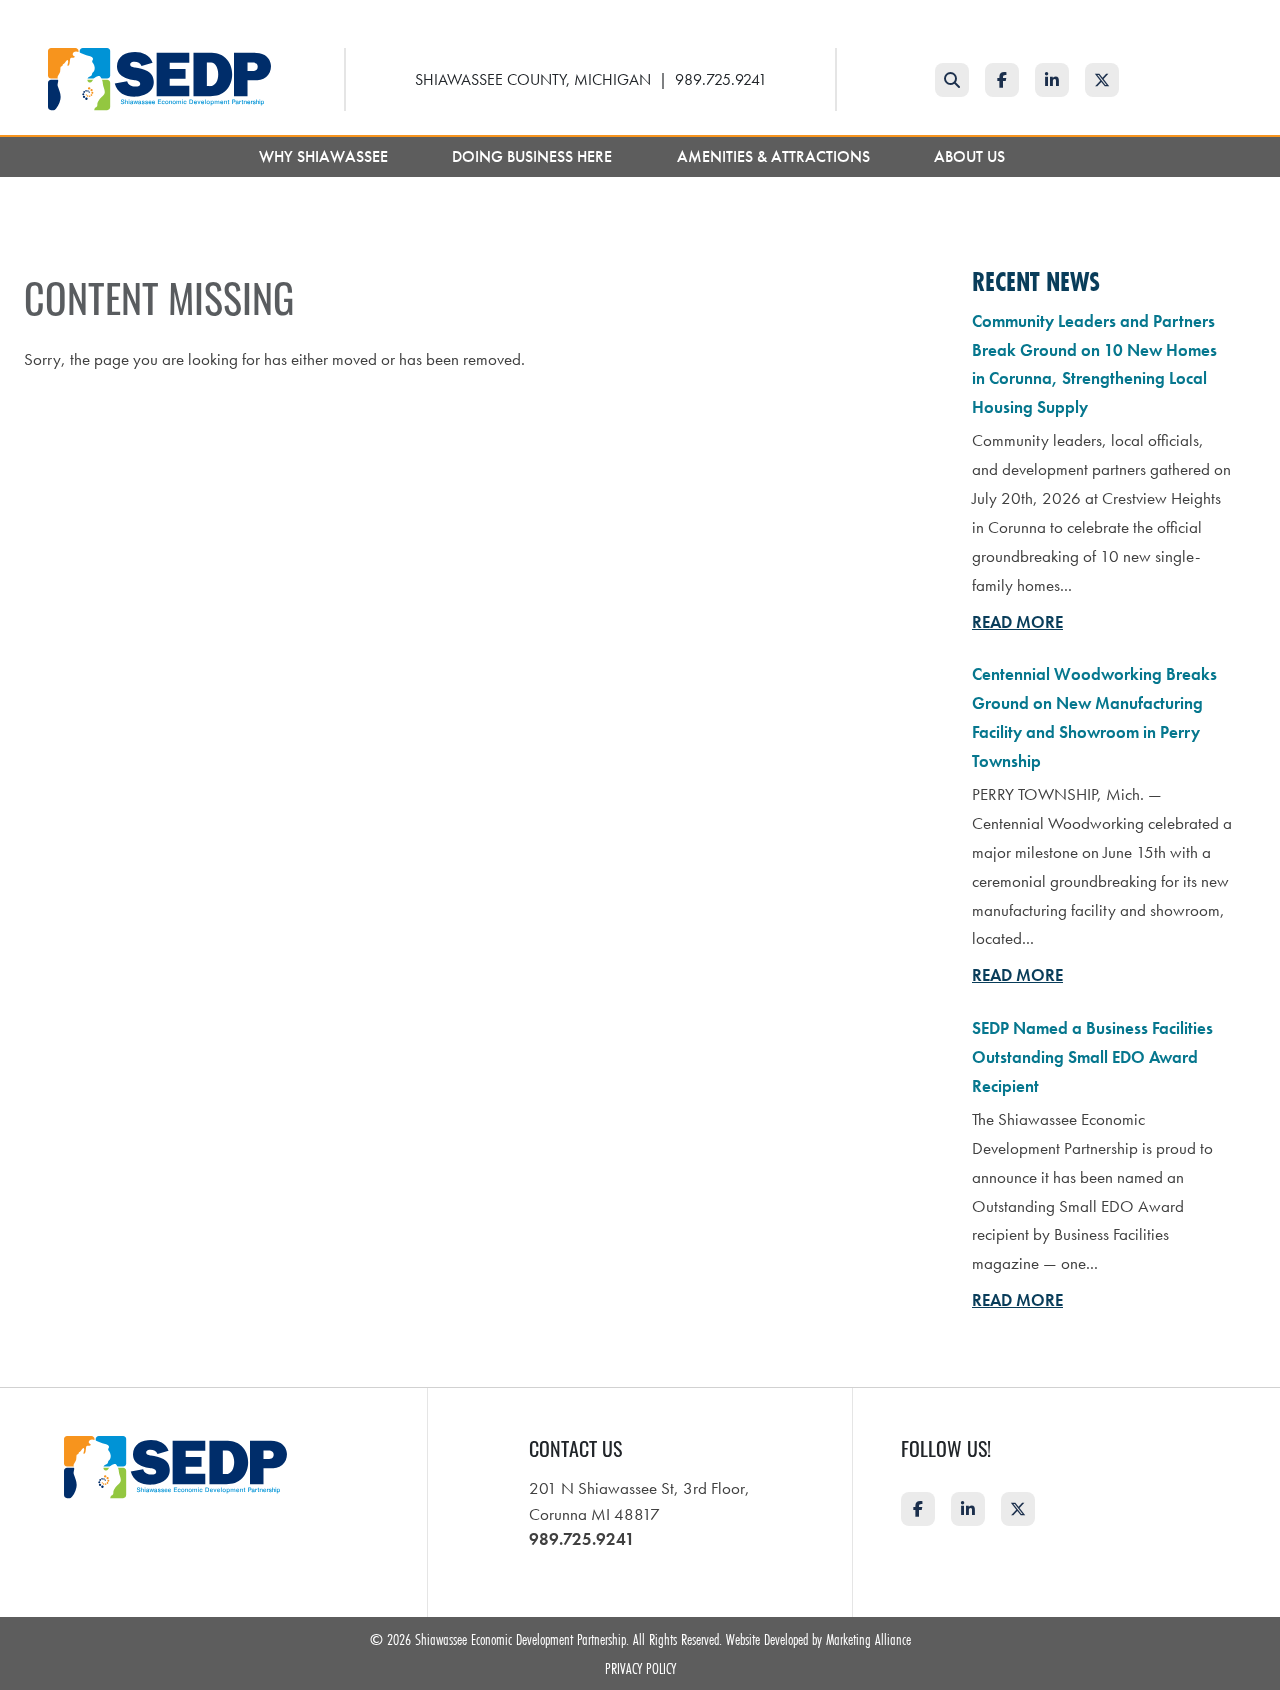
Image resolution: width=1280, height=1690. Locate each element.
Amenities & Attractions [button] (775, 156)
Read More (1017, 622)
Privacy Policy (640, 1668)
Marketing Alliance (868, 1639)
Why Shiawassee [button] (325, 156)
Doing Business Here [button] (534, 156)
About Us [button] (971, 156)
